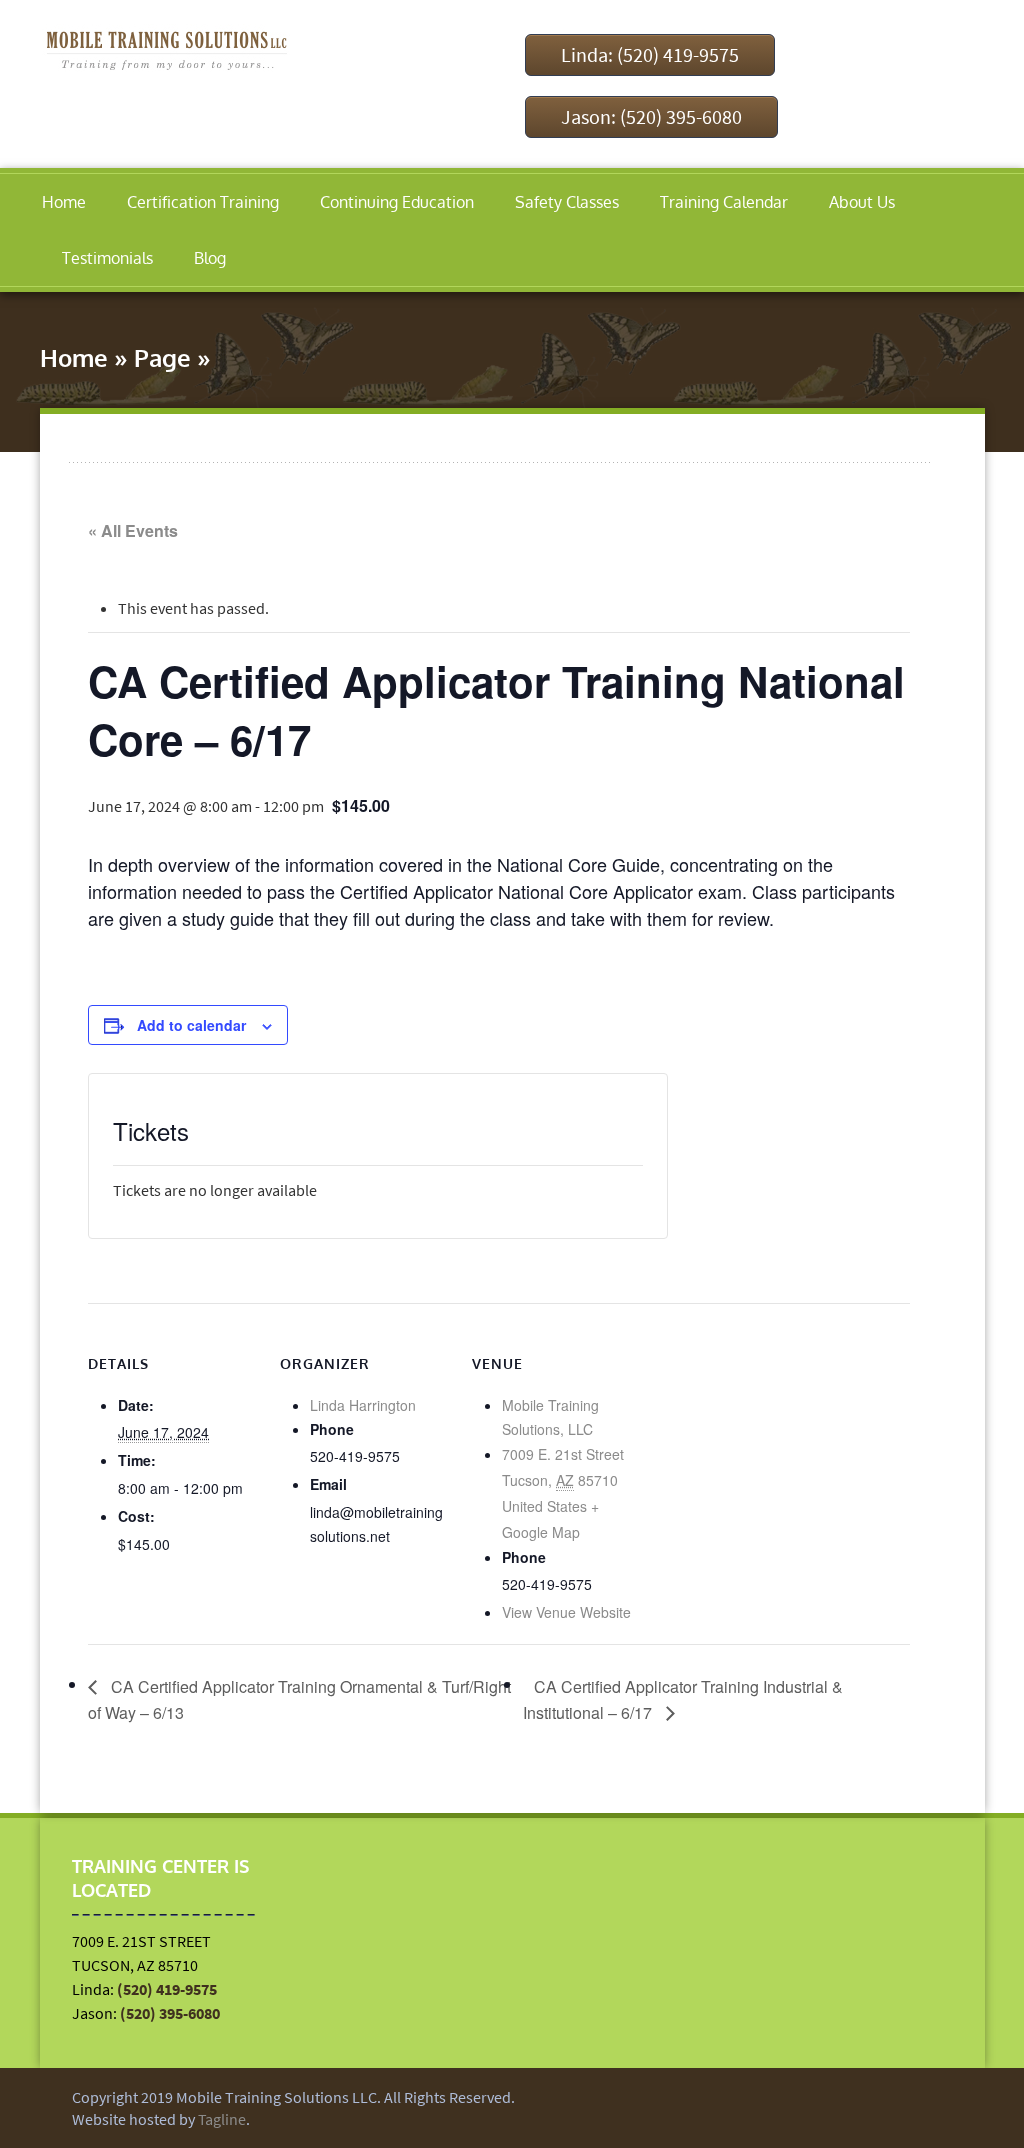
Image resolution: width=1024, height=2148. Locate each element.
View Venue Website (566, 1612)
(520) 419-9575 (167, 1989)
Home (64, 202)
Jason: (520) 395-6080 (651, 116)
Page (162, 357)
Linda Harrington (363, 1405)
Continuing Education (397, 202)
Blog (210, 258)
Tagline (222, 2119)
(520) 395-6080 (170, 2013)
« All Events (133, 530)
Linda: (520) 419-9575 (650, 54)
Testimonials (107, 258)
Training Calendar (724, 202)
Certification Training (203, 202)
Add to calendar (191, 1025)
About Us (862, 202)
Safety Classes (567, 202)
